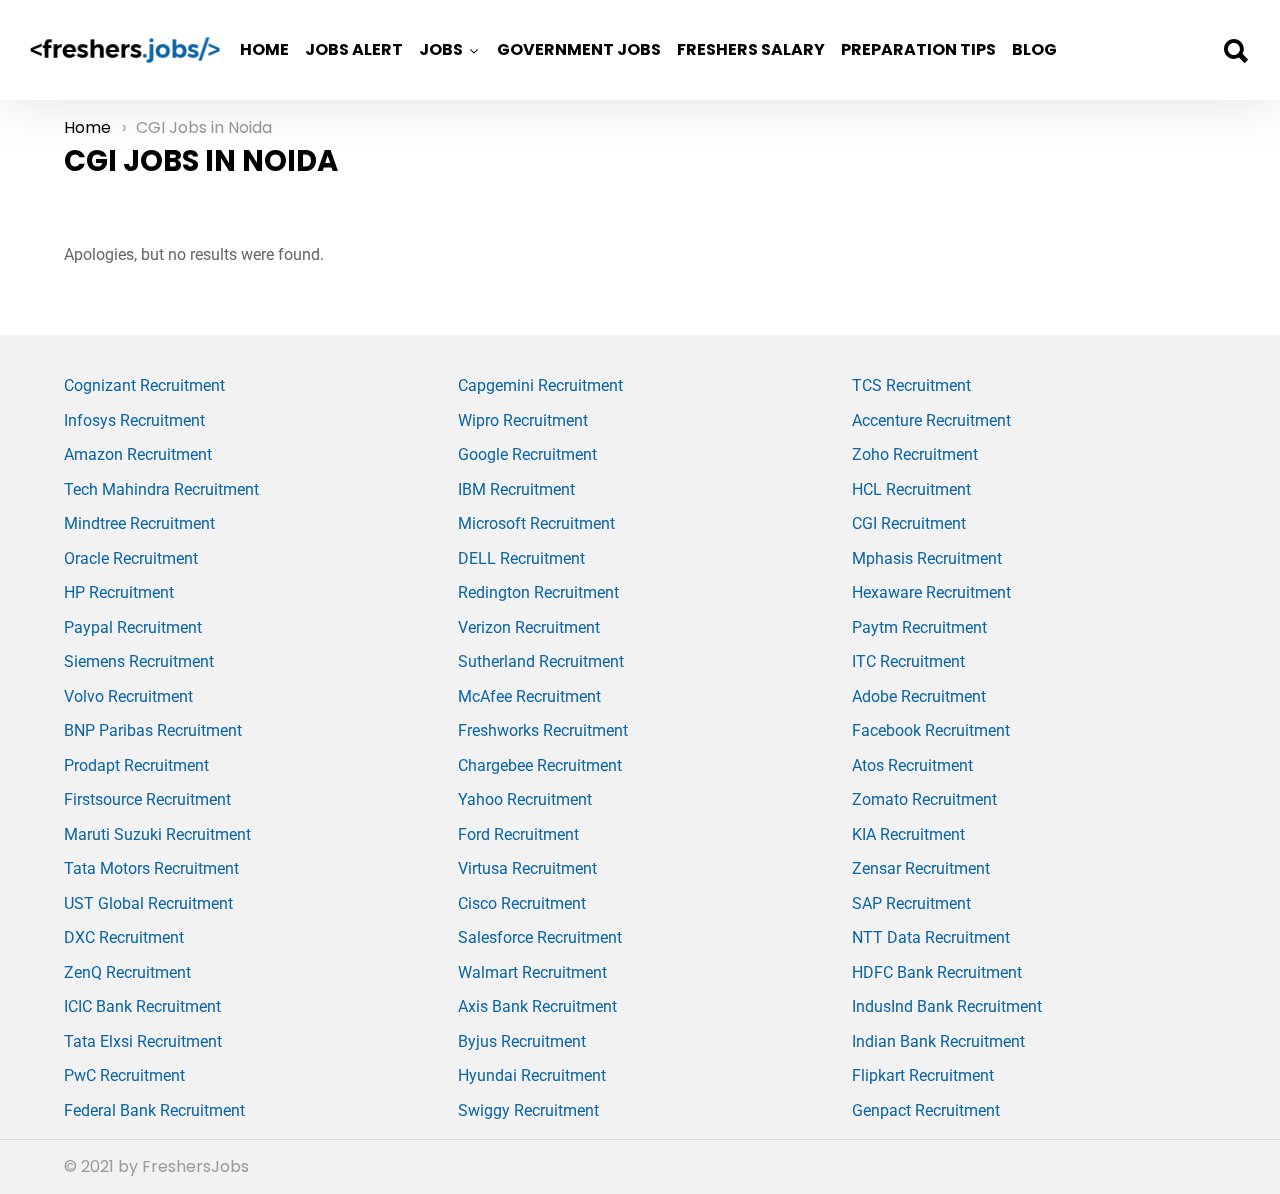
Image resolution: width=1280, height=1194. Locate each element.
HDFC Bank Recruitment (937, 972)
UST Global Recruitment (148, 903)
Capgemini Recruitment (540, 385)
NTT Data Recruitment (931, 937)
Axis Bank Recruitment (537, 1006)
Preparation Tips (918, 49)
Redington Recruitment (538, 592)
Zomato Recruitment (924, 799)
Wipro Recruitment (523, 420)
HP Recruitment (119, 592)
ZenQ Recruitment (127, 972)
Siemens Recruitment (139, 661)
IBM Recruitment (516, 489)
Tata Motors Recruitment (151, 868)
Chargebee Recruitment (540, 765)
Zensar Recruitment (921, 868)
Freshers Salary (751, 49)
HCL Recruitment (911, 489)
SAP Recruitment (911, 903)
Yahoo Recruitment (525, 799)
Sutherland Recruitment (541, 661)
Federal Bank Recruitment (154, 1110)
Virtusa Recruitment (527, 868)
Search (1235, 51)
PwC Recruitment (124, 1075)
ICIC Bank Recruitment (142, 1006)
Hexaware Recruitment (931, 592)
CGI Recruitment (909, 523)
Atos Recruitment (912, 765)
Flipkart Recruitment (923, 1075)
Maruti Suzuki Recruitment (157, 834)
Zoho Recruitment (915, 454)
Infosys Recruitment (134, 420)
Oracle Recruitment (131, 558)
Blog (1034, 49)
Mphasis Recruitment (927, 558)
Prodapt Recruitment (136, 765)
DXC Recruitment (124, 937)
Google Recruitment (527, 454)
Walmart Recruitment (532, 972)
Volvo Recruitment (128, 696)
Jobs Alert (354, 49)
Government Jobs (579, 49)
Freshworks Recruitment (543, 730)
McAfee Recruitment (529, 696)
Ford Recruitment (518, 834)
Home (264, 49)
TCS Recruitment (911, 385)
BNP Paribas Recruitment (153, 730)
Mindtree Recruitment (139, 523)
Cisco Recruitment (522, 903)
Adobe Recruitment (919, 696)
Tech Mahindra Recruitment (161, 489)
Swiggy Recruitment (528, 1110)
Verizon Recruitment (529, 627)
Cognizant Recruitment (144, 385)
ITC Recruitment (908, 661)
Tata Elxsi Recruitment (143, 1041)
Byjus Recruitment (522, 1041)
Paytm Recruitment (919, 627)
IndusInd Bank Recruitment (947, 1006)
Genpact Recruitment (926, 1110)
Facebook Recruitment (931, 730)
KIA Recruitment (908, 834)
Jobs (441, 49)
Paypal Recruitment (133, 627)
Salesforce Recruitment (540, 937)
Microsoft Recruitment (536, 523)
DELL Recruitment (521, 558)
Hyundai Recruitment (532, 1075)
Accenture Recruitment (931, 420)
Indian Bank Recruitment (938, 1041)
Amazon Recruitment (138, 454)
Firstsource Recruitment (147, 799)
